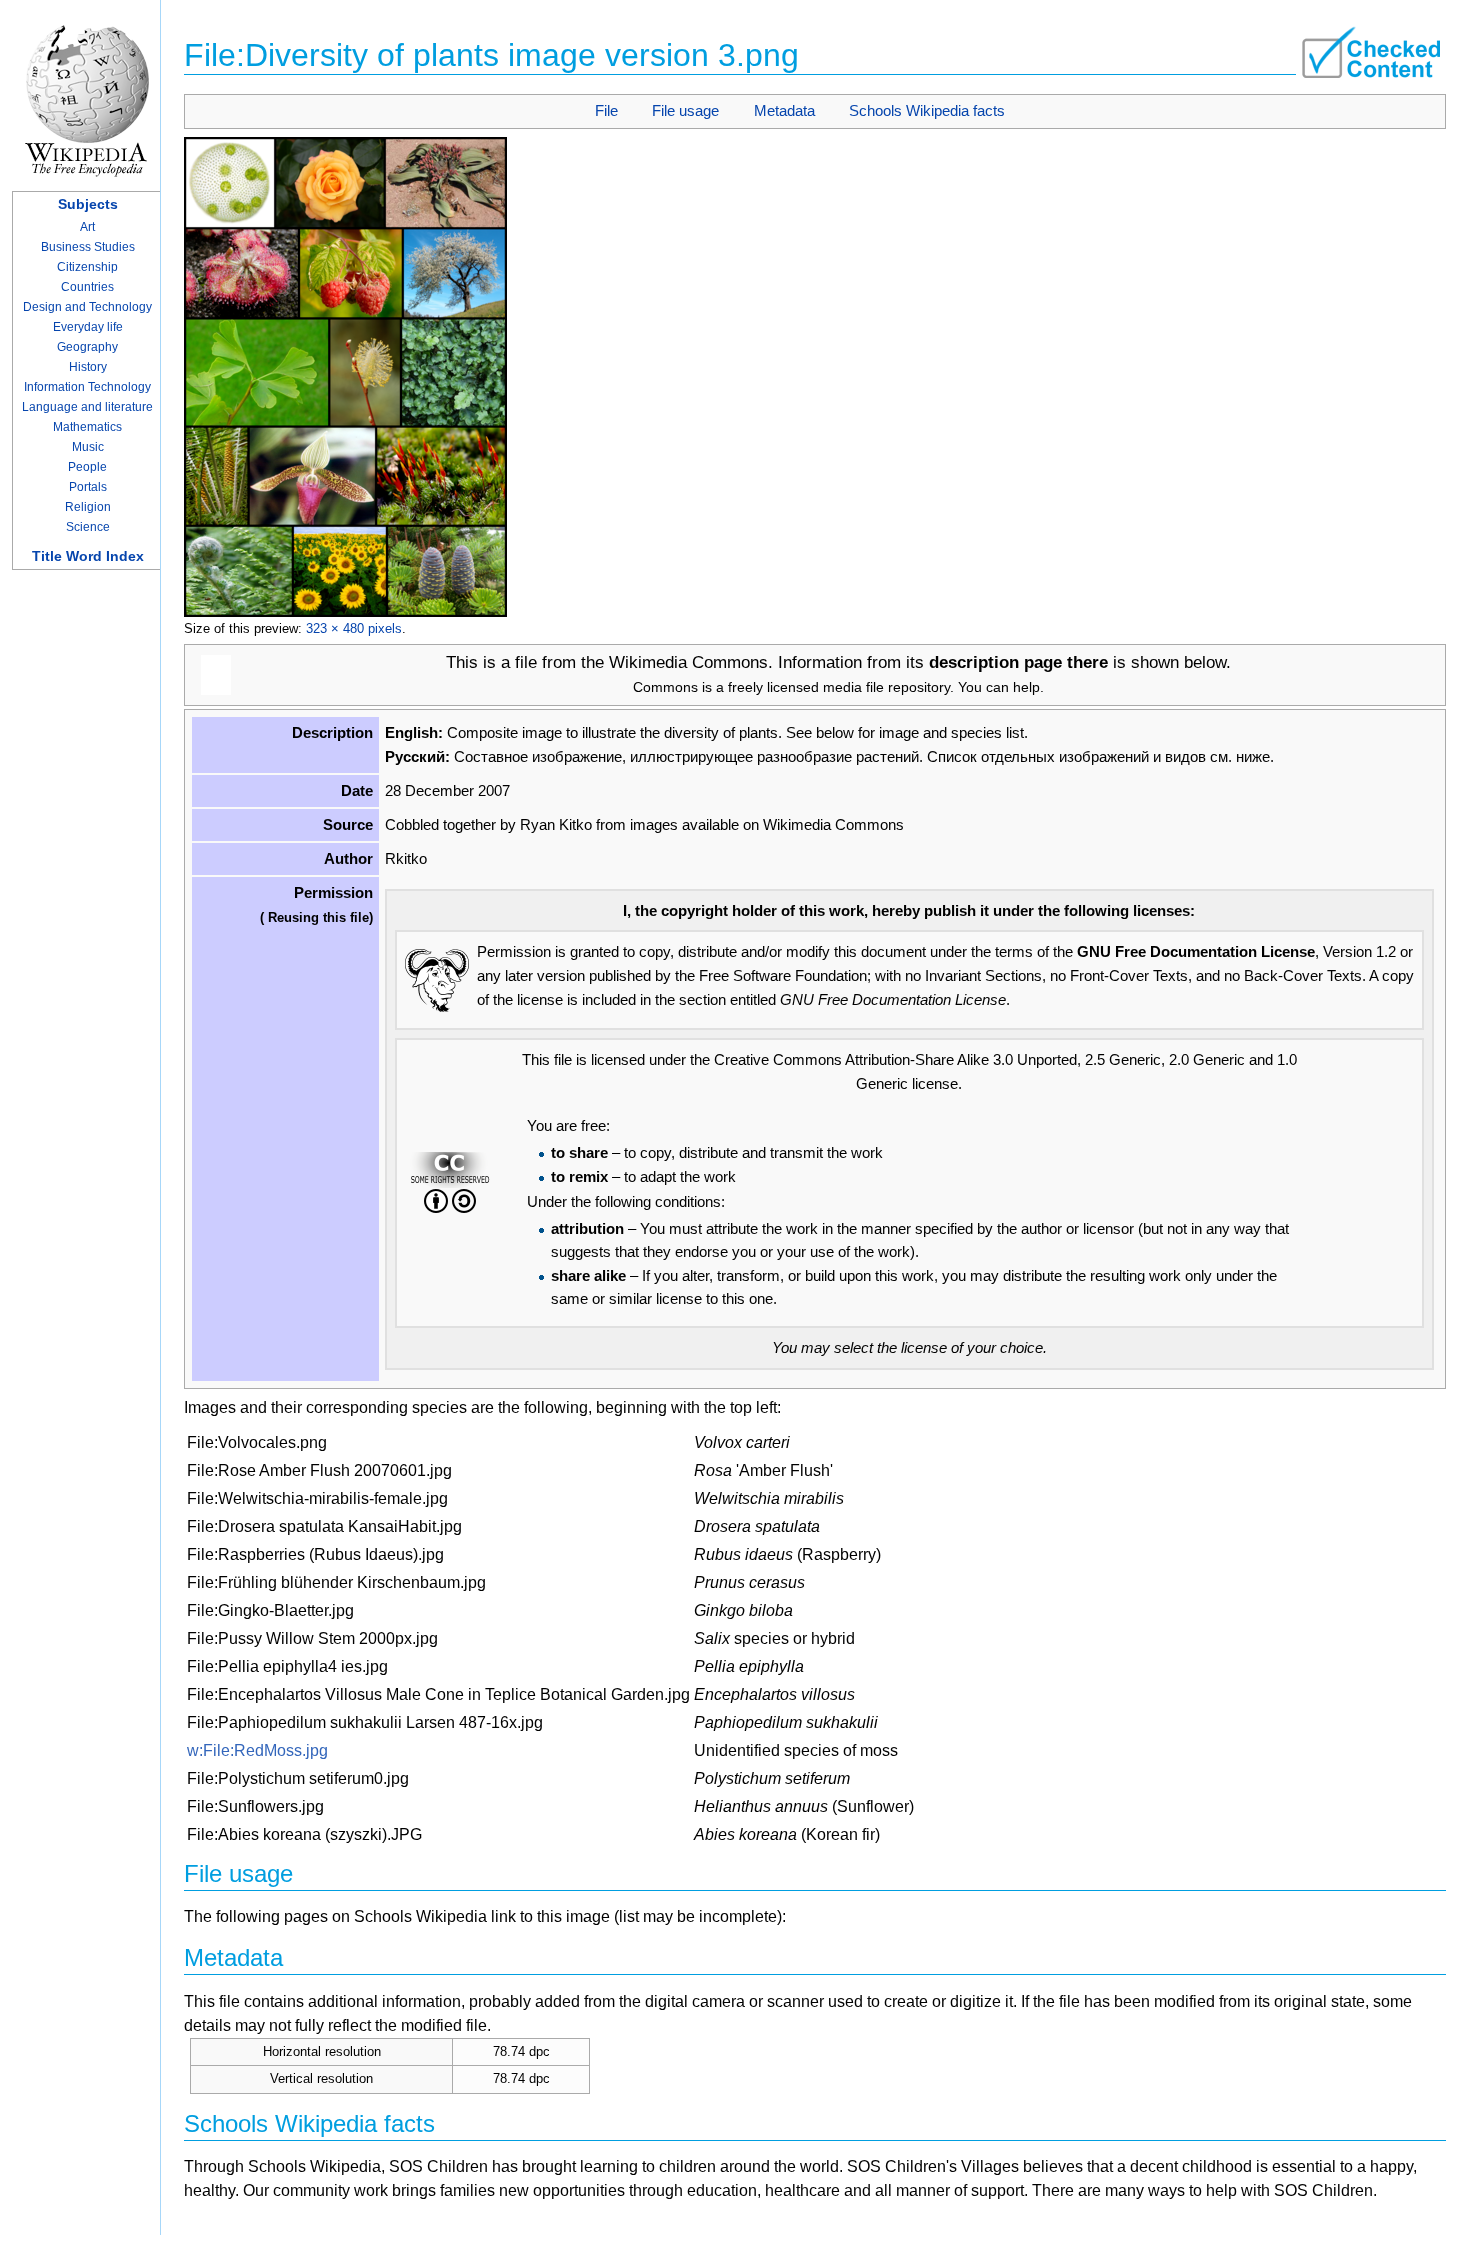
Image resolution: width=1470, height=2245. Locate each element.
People (87, 467)
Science (88, 527)
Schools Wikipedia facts (927, 110)
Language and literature (87, 407)
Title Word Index (88, 556)
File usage (685, 110)
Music (88, 447)
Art (87, 227)
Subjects (88, 204)
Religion (88, 507)
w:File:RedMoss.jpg (257, 1750)
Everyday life (88, 327)
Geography (87, 347)
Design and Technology (87, 307)
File (606, 110)
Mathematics (87, 427)
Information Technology (87, 387)
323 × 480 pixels (354, 628)
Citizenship (87, 267)
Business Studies (88, 247)
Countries (87, 287)
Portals (88, 487)
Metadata (784, 110)
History (88, 367)
